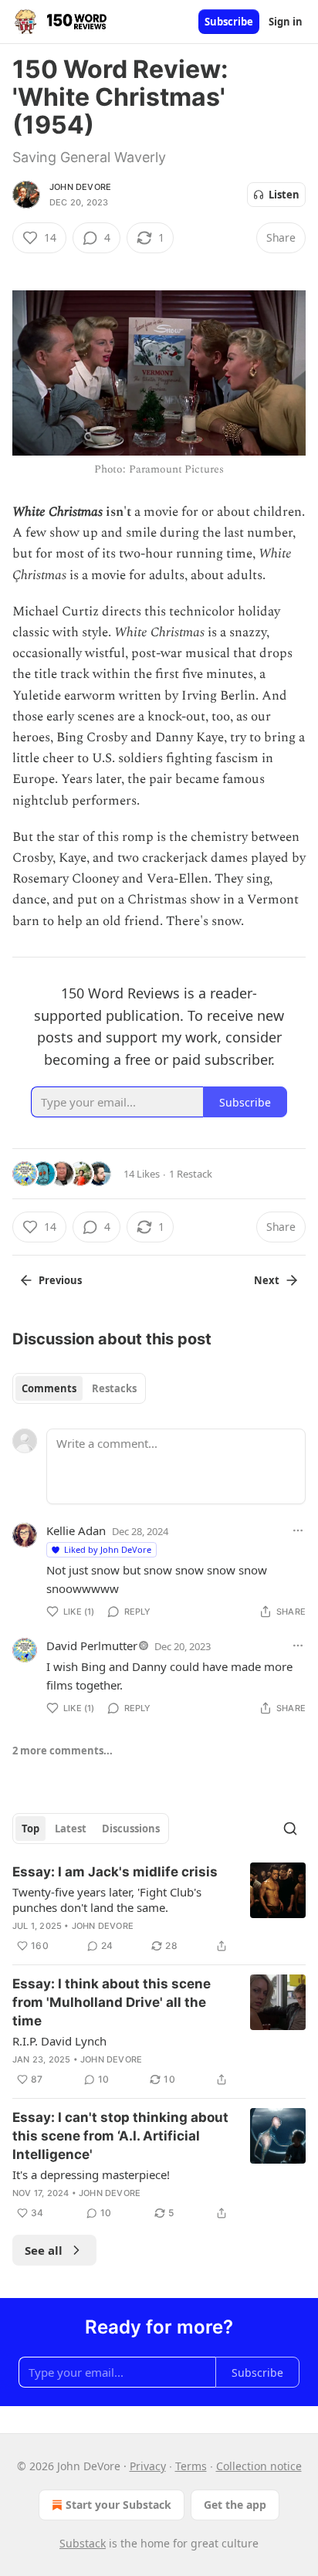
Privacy (148, 2466)
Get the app (235, 2505)
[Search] (290, 1829)
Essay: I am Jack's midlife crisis (115, 1872)
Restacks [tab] (114, 1388)
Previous (60, 1280)
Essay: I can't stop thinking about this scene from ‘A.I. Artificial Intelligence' (120, 2136)
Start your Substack (118, 2505)
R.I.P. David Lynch (59, 2041)
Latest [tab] (71, 1829)
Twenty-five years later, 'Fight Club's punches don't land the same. (107, 1900)
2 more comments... (63, 1751)
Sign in (286, 22)
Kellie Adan (76, 1530)
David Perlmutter (92, 1646)
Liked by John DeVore (108, 1549)
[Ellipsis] (298, 1530)
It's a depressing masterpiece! (91, 2174)
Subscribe (229, 22)
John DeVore (80, 187)
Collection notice (259, 2466)
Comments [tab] (49, 1388)
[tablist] (79, 1388)
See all (44, 2250)
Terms (191, 2466)
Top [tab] (30, 1829)
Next (267, 1280)
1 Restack (191, 1174)
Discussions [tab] (131, 1829)
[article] (159, 1909)
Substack (83, 2543)
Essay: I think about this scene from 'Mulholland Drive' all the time (112, 2002)
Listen (284, 195)
